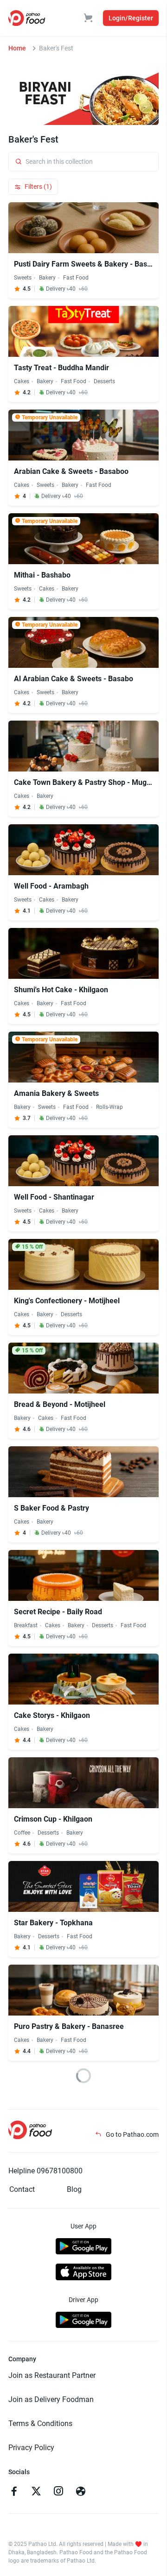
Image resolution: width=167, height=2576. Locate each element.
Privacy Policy (31, 2448)
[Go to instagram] (58, 2492)
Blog (74, 2189)
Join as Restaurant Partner (52, 2375)
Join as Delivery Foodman (51, 2399)
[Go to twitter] (36, 2492)
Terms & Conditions (40, 2424)
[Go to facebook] (14, 2492)
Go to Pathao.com (132, 2134)
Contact (22, 2189)
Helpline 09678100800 (45, 2171)
